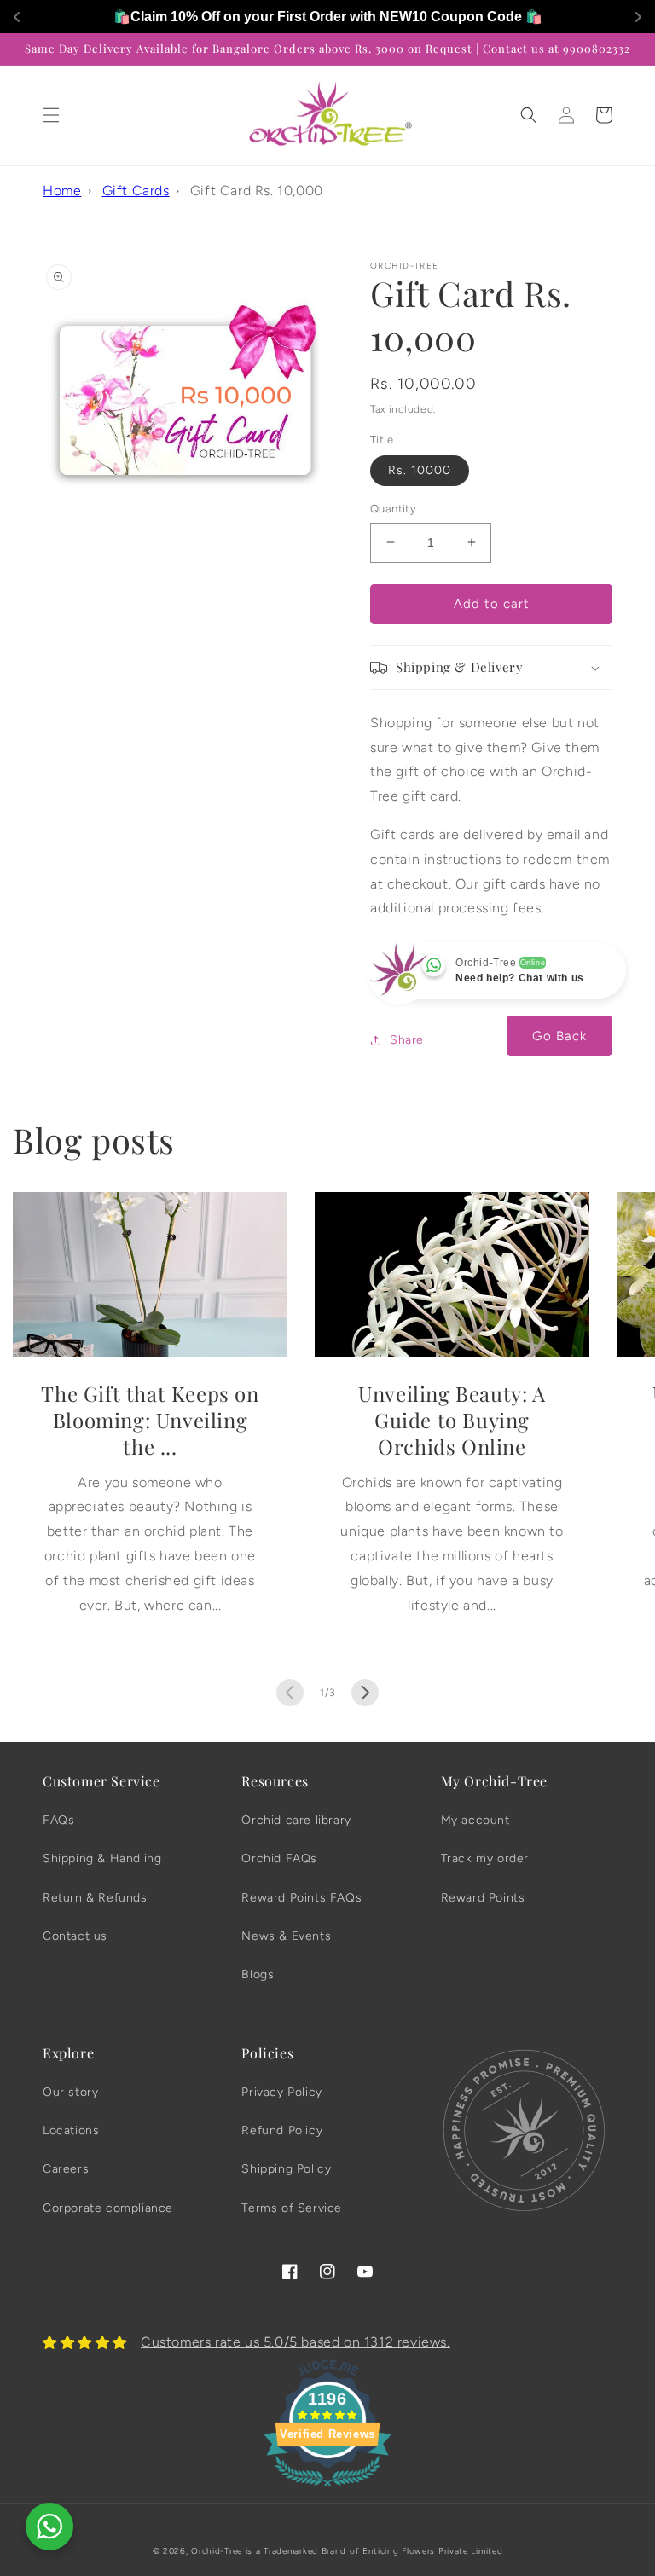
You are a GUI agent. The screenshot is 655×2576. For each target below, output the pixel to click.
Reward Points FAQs (301, 1898)
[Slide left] (290, 1693)
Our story (70, 2092)
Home (62, 191)
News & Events (286, 1936)
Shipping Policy (286, 2169)
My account (475, 1820)
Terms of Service (292, 2208)
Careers (66, 2169)
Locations (71, 2130)
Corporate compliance (108, 2208)
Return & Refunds (95, 1898)
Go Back (559, 1036)
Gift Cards (136, 191)
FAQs (58, 1820)
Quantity (393, 509)
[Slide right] (365, 1693)
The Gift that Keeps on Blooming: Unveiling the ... (150, 1420)
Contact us (75, 1936)
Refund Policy (282, 2130)
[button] (51, 115)
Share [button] (407, 1040)
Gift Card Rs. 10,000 (257, 191)
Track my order (485, 1858)
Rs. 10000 (420, 470)
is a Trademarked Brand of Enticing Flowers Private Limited (374, 2551)
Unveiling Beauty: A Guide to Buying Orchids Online (452, 1420)
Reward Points (483, 1898)
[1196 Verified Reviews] (327, 2489)
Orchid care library (296, 1820)
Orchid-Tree (217, 2551)
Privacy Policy (281, 2092)
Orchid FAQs (279, 1858)
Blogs (258, 1974)
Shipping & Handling (102, 1858)
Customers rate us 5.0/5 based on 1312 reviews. (296, 2342)
